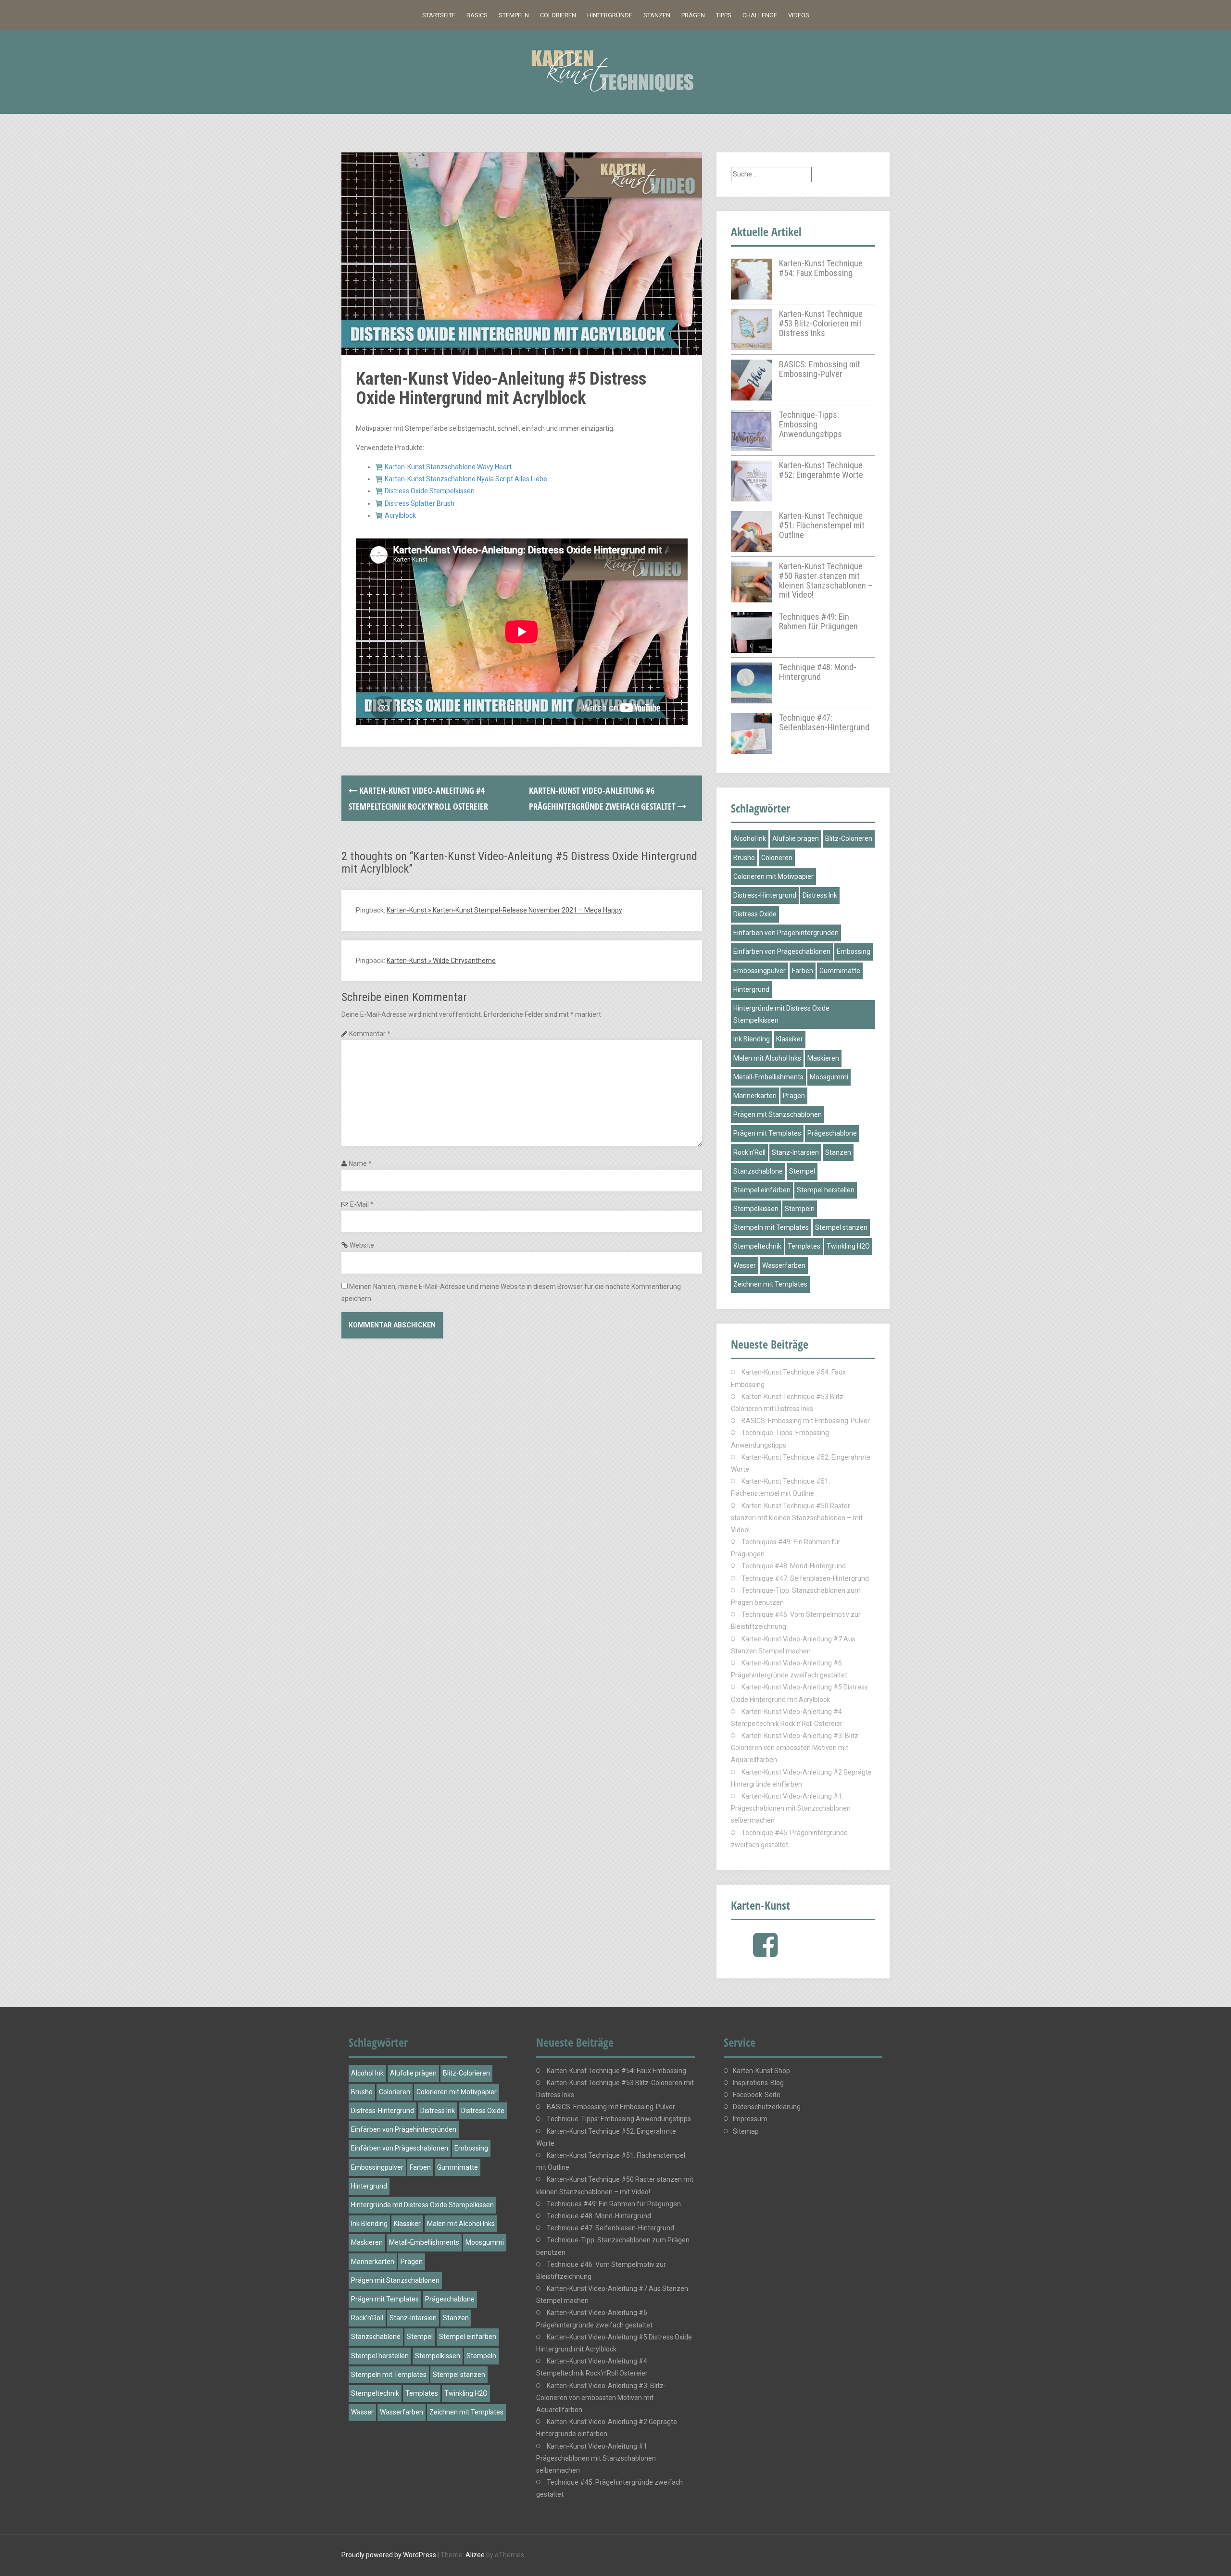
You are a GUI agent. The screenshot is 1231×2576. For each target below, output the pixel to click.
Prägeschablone (832, 1133)
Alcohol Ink (750, 838)
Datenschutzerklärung (767, 2107)
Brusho (744, 858)
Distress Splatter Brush (420, 503)
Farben (803, 971)
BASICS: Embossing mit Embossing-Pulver (820, 369)
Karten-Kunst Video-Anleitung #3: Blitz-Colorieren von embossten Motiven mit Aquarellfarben (796, 1748)
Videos (799, 15)
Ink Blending (752, 1039)
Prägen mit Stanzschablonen (778, 1114)
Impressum (750, 2119)
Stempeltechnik (757, 1246)
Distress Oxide (755, 914)
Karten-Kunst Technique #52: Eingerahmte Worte (821, 470)
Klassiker (790, 1039)
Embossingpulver (760, 971)
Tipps (724, 15)
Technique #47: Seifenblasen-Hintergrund (824, 722)
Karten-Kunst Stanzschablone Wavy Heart (448, 467)
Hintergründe (610, 15)
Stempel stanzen (841, 1227)
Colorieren (558, 15)
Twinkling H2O (848, 1246)
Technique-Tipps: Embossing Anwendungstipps (810, 424)
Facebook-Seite (757, 2095)
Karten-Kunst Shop (761, 2071)
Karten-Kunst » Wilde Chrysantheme (441, 961)
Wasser (745, 1265)
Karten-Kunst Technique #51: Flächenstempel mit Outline (822, 525)
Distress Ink (820, 895)
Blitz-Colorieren (849, 838)
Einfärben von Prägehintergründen (786, 933)
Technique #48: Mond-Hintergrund (818, 672)
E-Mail (362, 1204)
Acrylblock (400, 515)
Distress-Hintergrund (765, 895)
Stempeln (514, 15)
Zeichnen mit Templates (770, 1284)
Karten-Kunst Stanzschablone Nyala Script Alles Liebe (466, 479)
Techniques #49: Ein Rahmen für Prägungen (818, 621)
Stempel (802, 1171)
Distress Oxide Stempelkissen (430, 491)
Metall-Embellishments (768, 1077)
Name (360, 1163)
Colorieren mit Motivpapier (773, 876)
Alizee (475, 2555)
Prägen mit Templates (767, 1133)
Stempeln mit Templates (771, 1227)
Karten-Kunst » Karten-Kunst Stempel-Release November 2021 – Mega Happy (504, 910)
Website (362, 1245)
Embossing (854, 951)
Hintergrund (751, 989)
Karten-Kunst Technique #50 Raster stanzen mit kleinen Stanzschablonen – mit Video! (826, 580)
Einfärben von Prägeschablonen (782, 951)
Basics (477, 15)
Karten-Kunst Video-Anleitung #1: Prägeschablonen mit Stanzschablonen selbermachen (791, 1808)
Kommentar (370, 1034)
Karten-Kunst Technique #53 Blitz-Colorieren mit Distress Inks (821, 323)
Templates (804, 1246)
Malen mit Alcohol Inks (767, 1058)
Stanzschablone (758, 1171)
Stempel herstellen (826, 1190)
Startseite (439, 15)
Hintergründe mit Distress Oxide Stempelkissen (781, 1014)
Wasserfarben (784, 1265)
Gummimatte (840, 971)
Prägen (693, 15)
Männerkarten (755, 1096)
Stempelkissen (756, 1209)
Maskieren (823, 1058)
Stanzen (657, 15)
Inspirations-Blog (758, 2083)
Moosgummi (829, 1077)
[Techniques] (615, 71)
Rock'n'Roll (749, 1152)
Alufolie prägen (796, 838)
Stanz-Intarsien (795, 1152)
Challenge (760, 15)
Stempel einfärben (762, 1190)
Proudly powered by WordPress (389, 2555)
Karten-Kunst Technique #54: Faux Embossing (821, 268)
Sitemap (746, 2131)
